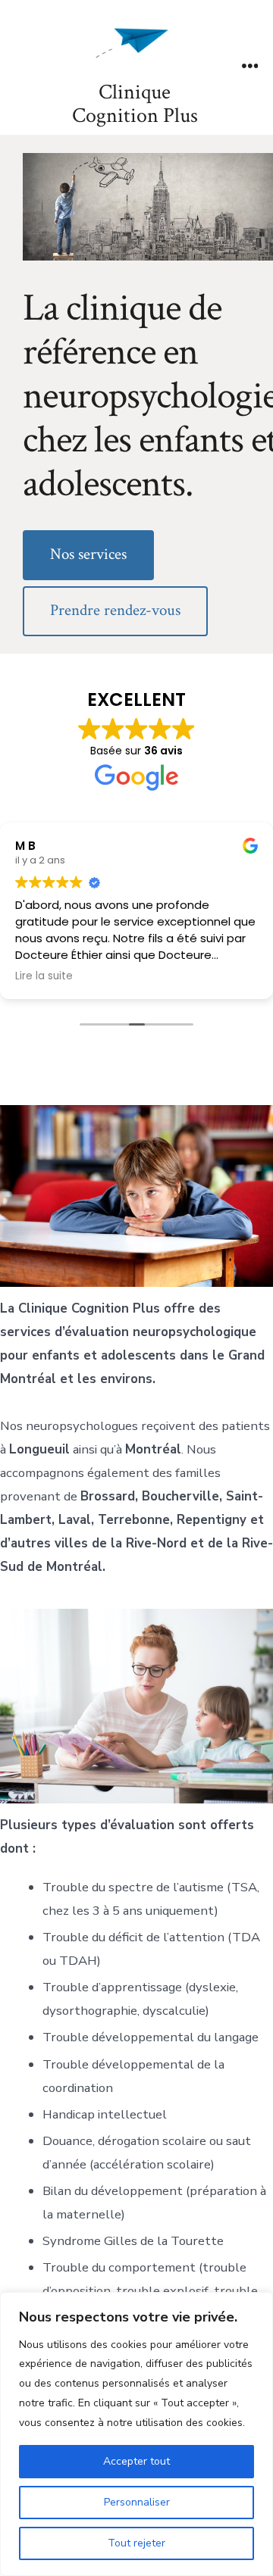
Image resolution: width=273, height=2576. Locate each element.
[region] (136, 2434)
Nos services (88, 554)
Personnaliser (137, 2502)
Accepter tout (136, 2461)
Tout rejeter (136, 2543)
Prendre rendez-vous (115, 610)
